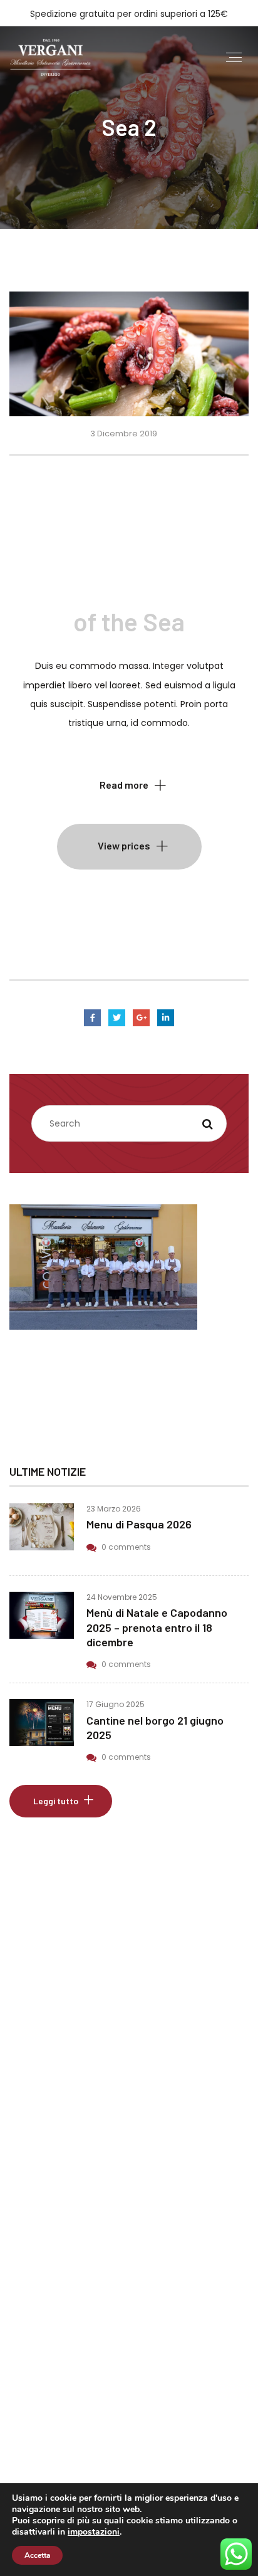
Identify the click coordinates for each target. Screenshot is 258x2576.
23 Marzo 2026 (114, 1509)
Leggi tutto (56, 1801)
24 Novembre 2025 (122, 1597)
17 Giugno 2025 (116, 1704)
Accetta (37, 2555)
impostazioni (94, 2532)
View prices (124, 845)
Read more (124, 785)
